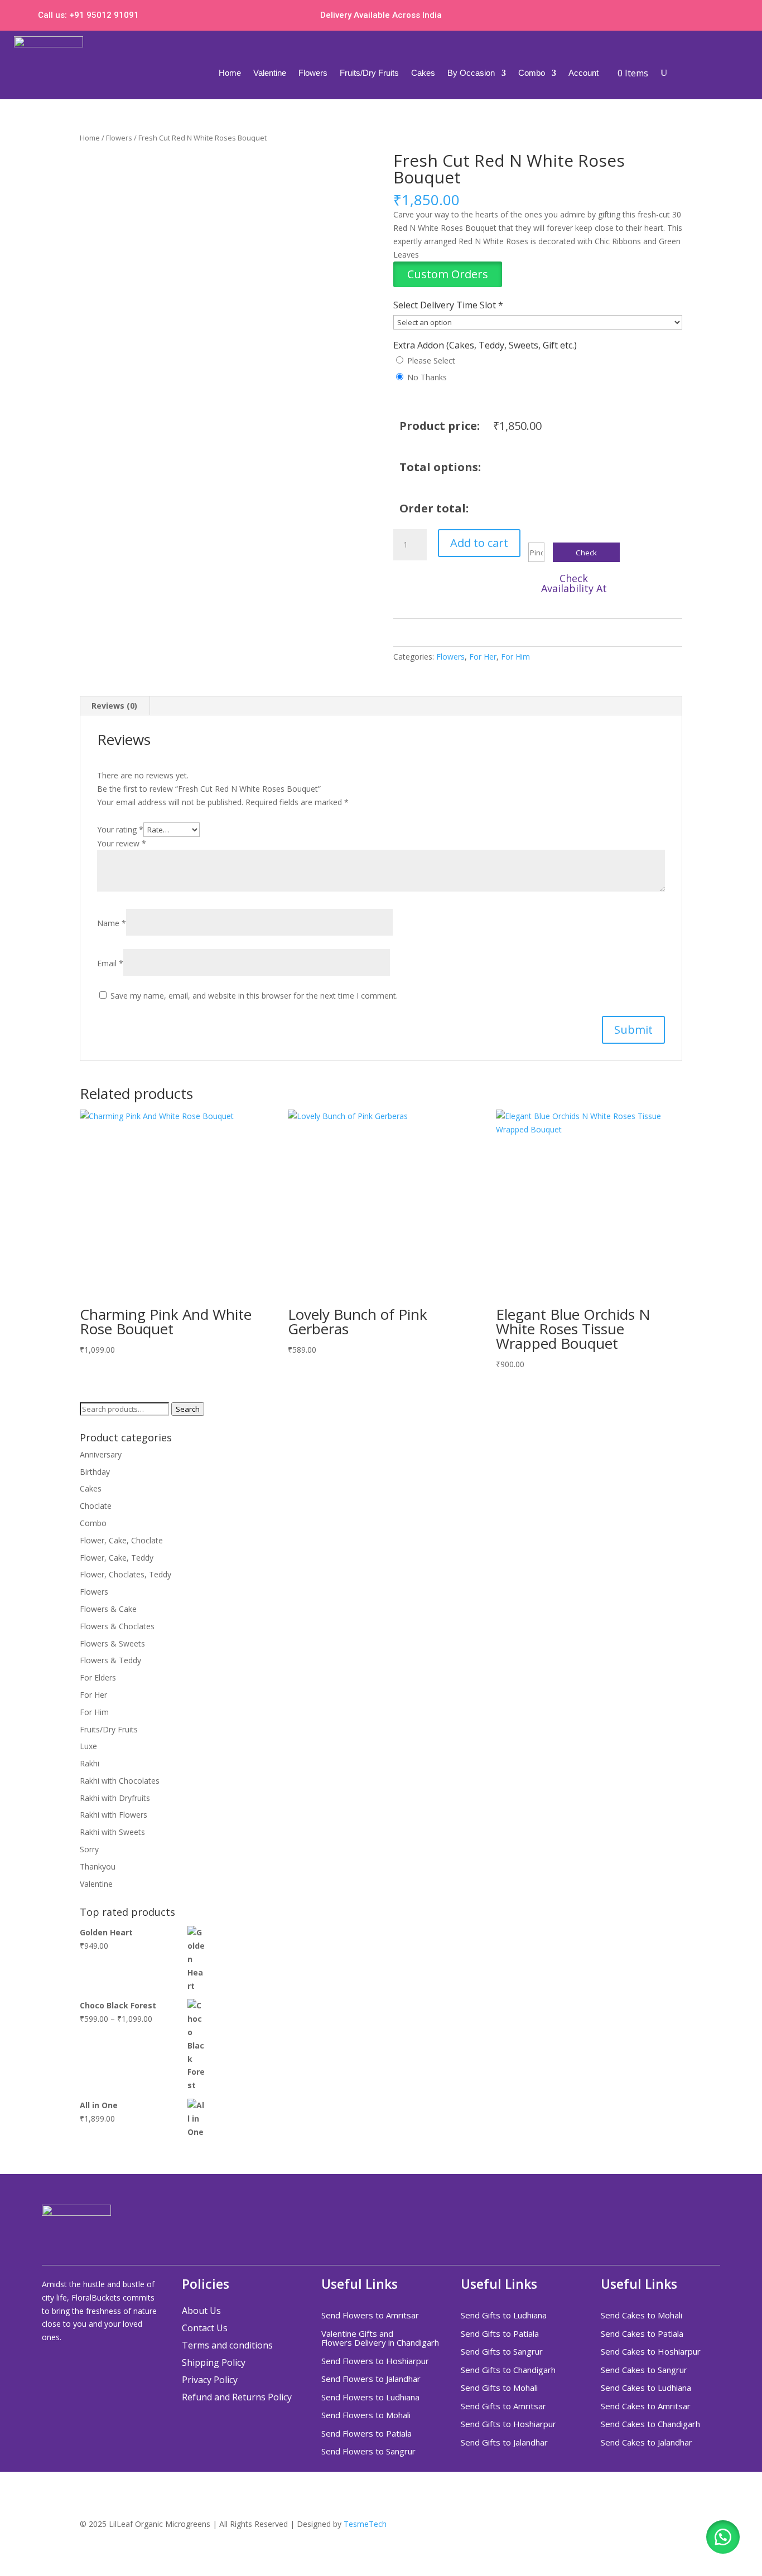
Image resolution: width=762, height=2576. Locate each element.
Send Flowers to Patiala (366, 2434)
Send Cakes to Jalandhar (647, 2443)
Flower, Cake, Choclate (121, 1540)
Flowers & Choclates (117, 1626)
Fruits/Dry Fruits (369, 73)
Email (110, 963)
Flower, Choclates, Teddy (126, 1574)
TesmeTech (365, 2524)
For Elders (98, 1677)
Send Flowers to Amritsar (370, 2316)
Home (230, 73)
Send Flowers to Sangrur (368, 2452)
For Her (483, 657)
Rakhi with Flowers (114, 1815)
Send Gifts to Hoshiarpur (508, 2424)
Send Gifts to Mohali (499, 2388)
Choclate (96, 1506)
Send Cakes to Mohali (642, 2316)
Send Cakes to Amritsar (647, 2406)
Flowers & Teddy (110, 1660)
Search (188, 1409)
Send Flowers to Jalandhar (371, 2379)
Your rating (120, 829)
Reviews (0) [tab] (114, 706)
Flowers (313, 73)
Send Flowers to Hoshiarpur (375, 2361)
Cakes (423, 73)
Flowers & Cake (108, 1609)
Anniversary (101, 1454)
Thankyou (98, 1866)
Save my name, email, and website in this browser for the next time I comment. (254, 996)
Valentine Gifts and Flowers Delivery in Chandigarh (380, 2339)
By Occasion (471, 73)
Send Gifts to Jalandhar (504, 2443)
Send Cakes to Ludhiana (647, 2388)
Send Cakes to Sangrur (644, 2370)
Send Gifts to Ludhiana (504, 2316)
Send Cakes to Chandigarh (650, 2424)
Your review (122, 843)
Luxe (88, 1746)
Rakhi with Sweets (112, 1832)
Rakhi (90, 1763)
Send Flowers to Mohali (366, 2415)
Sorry (89, 1849)
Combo (532, 73)
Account (583, 73)
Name (112, 923)
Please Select (431, 360)
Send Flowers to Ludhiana (370, 2398)
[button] (448, 275)
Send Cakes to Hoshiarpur (651, 2352)
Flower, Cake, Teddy (117, 1558)
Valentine (270, 73)
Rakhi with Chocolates (120, 1781)
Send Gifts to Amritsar (503, 2406)
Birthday (95, 1472)
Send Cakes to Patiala (642, 2334)
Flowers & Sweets (112, 1643)
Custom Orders (448, 274)
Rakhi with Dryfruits (115, 1798)
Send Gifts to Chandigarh (508, 2370)
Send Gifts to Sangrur (502, 2352)
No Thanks (427, 377)
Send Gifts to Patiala (500, 2334)
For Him (515, 657)
